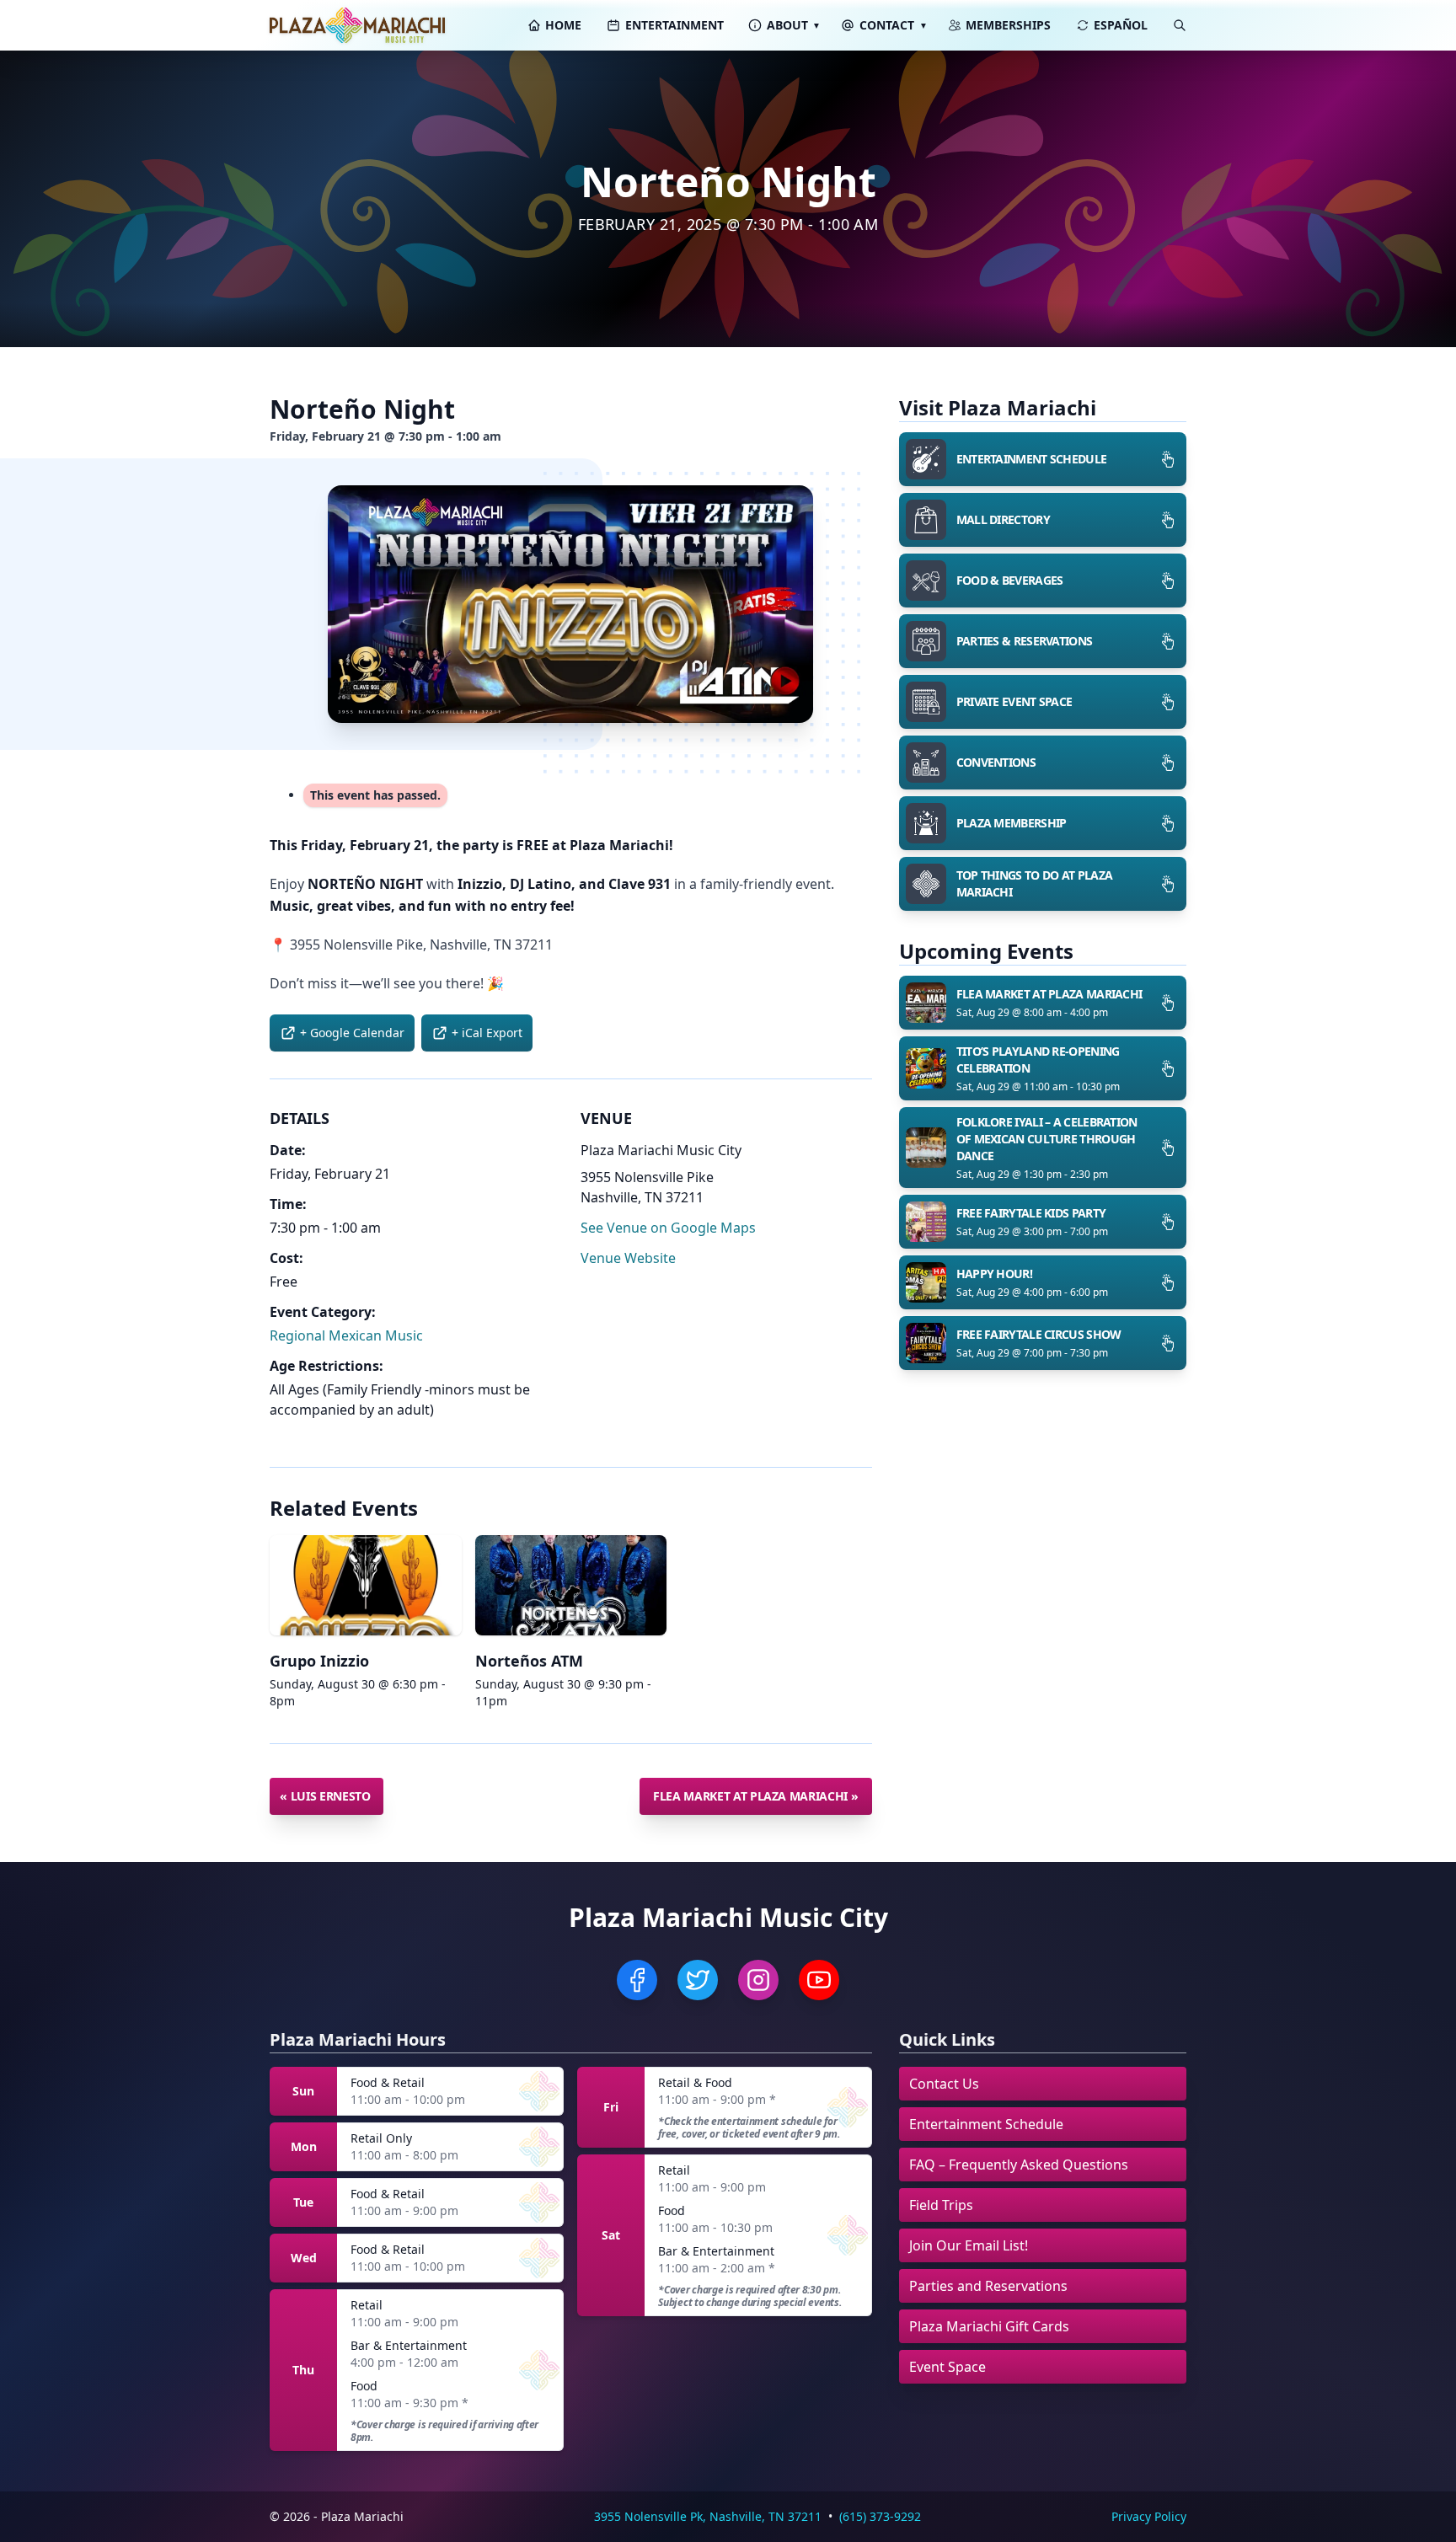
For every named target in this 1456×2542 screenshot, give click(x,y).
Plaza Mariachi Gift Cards (989, 2326)
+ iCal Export (487, 1033)
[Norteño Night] (570, 604)
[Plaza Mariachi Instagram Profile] (758, 1980)
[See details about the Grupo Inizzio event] (366, 1585)
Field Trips (941, 2205)
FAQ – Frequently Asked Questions (1019, 2165)
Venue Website (628, 1258)
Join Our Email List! (969, 2245)
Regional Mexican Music (346, 1335)
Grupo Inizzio (319, 1661)
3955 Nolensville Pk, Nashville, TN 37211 (708, 2516)
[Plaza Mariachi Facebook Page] (637, 1980)
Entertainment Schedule (986, 2124)
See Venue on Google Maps (668, 1228)
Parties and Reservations (988, 2286)
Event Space (947, 2367)
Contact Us (944, 2084)
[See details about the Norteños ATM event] (571, 1585)
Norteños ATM (529, 1661)
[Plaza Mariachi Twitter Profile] (698, 1980)
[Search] (1180, 25)
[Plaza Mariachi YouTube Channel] (819, 1980)
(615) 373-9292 (880, 2516)
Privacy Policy (1149, 2516)
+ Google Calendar (352, 1033)
